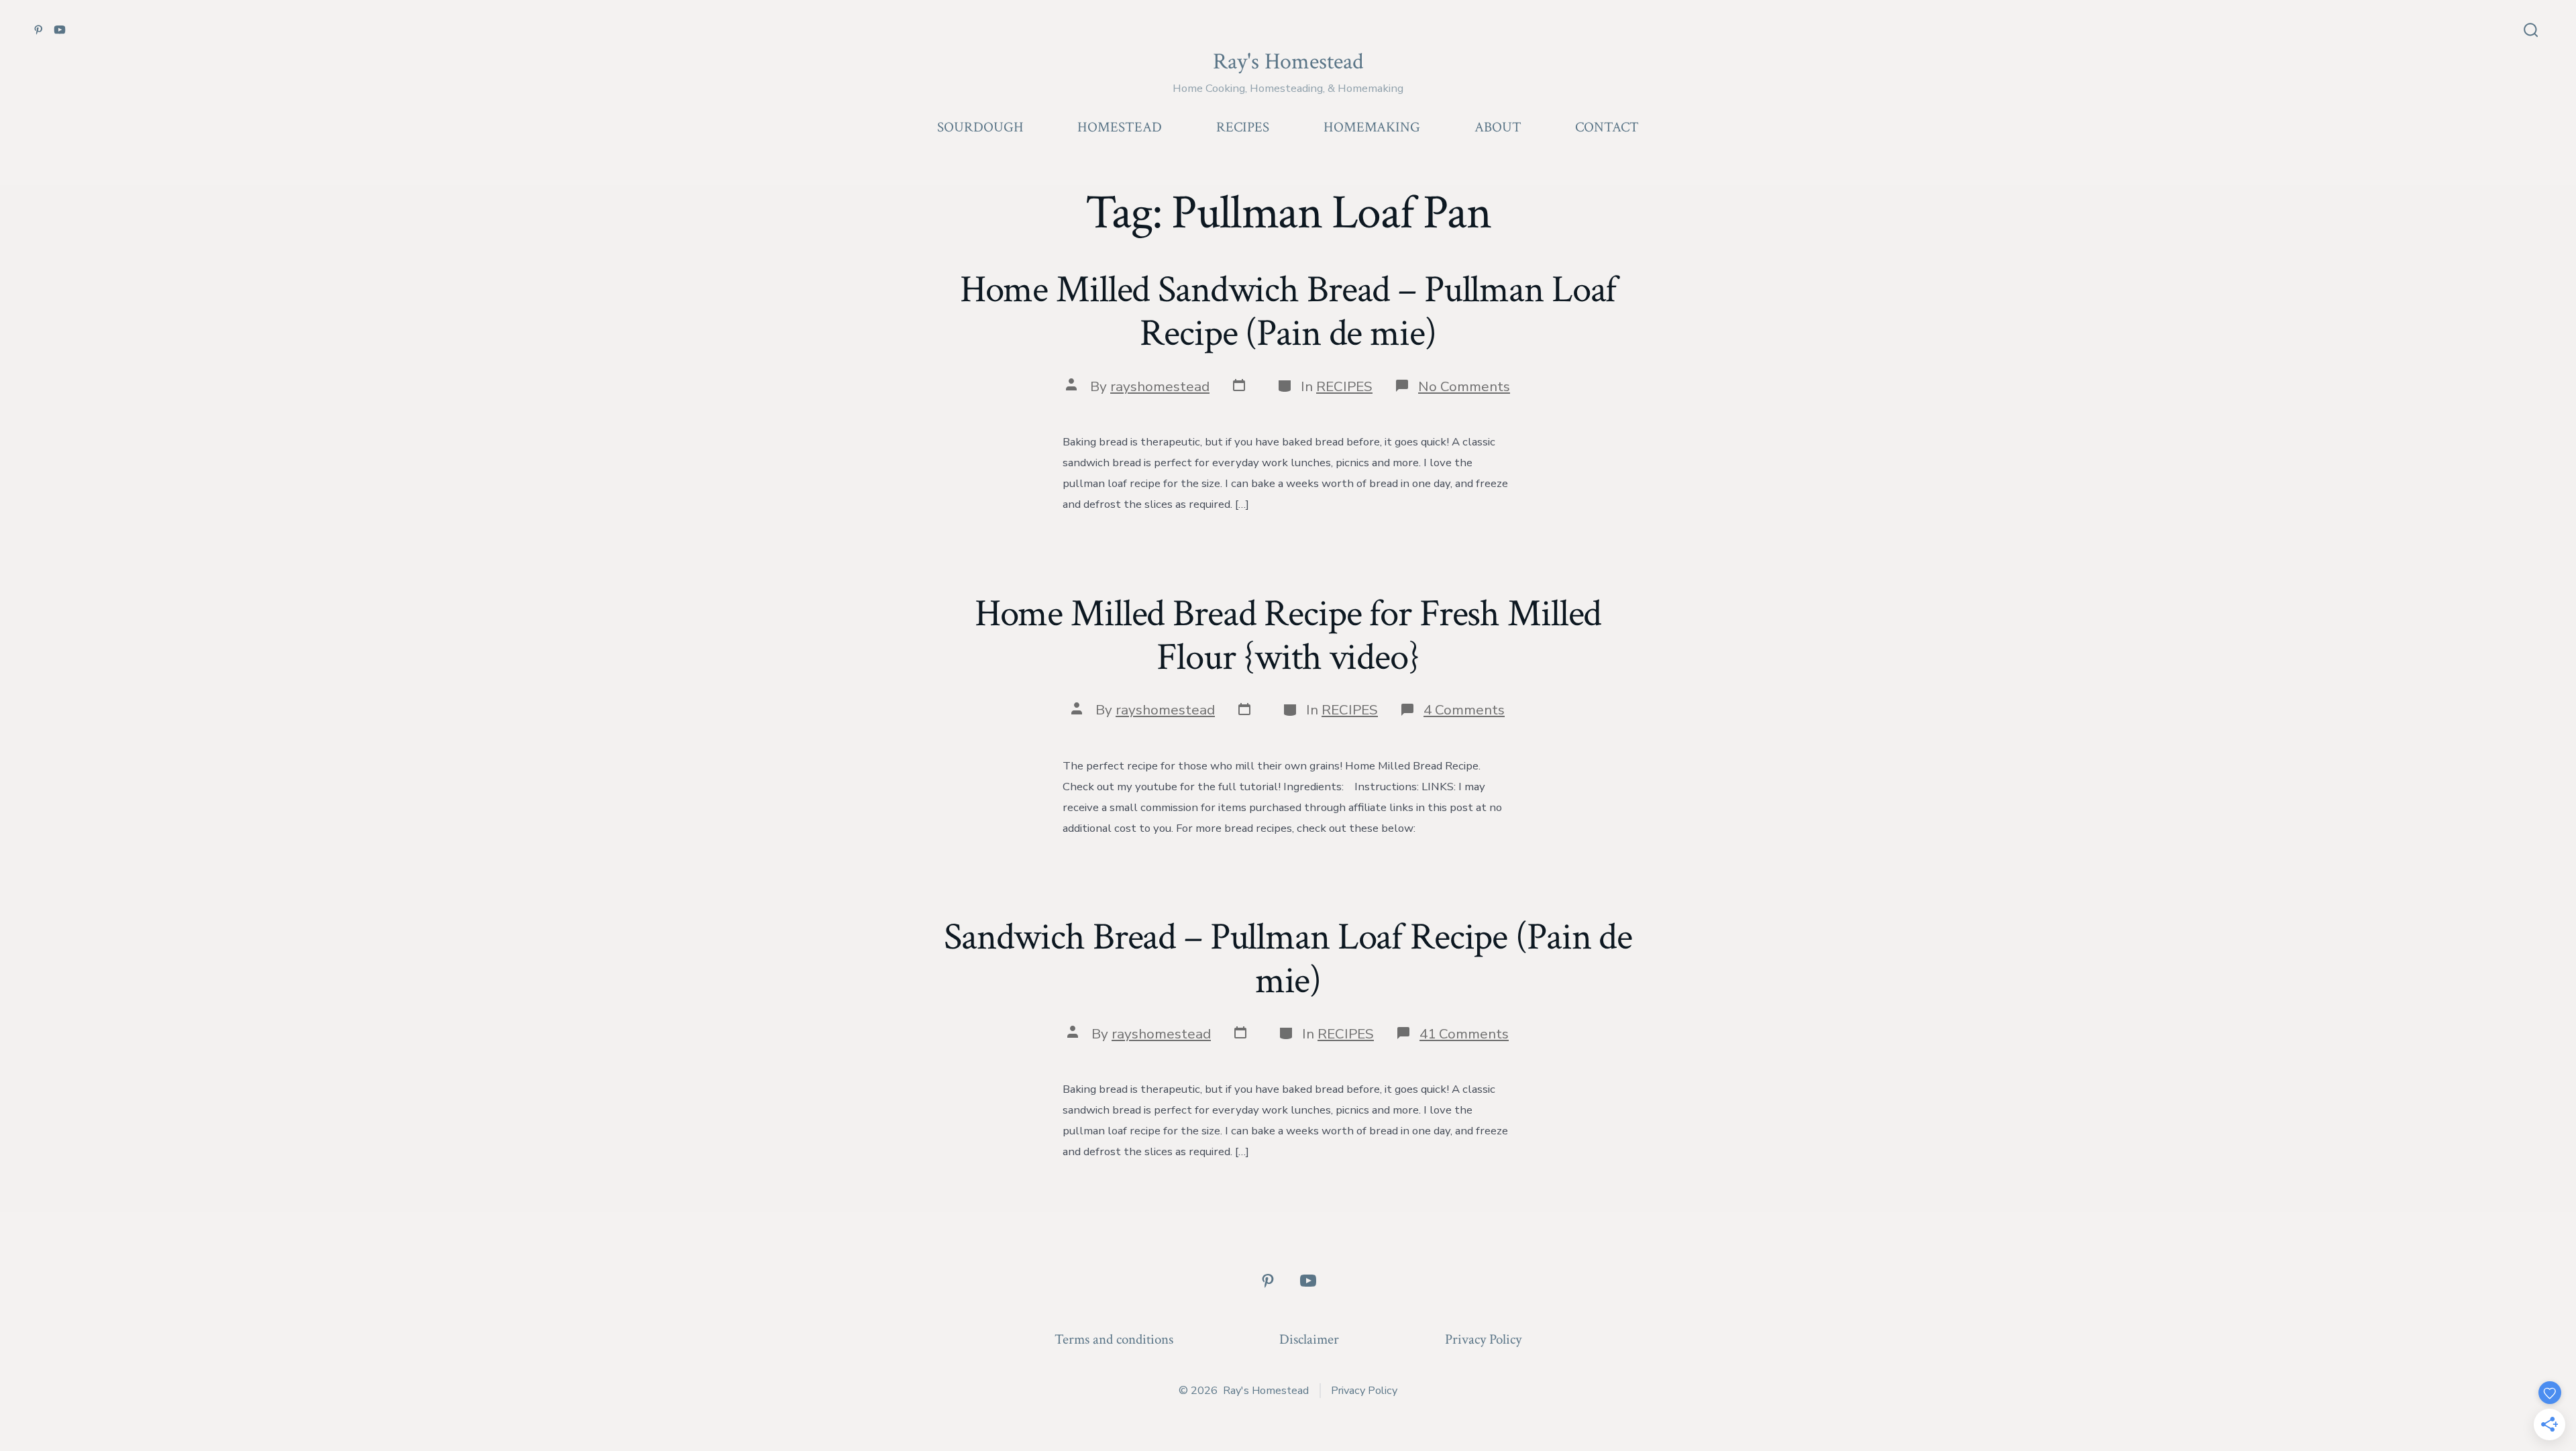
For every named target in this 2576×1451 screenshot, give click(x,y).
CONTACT (1607, 127)
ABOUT (1498, 127)
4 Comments (1464, 710)
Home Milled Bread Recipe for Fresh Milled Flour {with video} (1288, 636)
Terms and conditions (1114, 1339)
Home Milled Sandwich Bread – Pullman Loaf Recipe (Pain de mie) (1288, 312)
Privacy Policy (1483, 1339)
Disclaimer (1309, 1339)
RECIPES (1243, 127)
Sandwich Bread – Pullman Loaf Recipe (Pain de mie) (1288, 959)
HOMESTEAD (1120, 127)
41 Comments (1464, 1034)
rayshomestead (1160, 386)
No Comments (1464, 386)
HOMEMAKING (1372, 127)
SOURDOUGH (980, 127)
